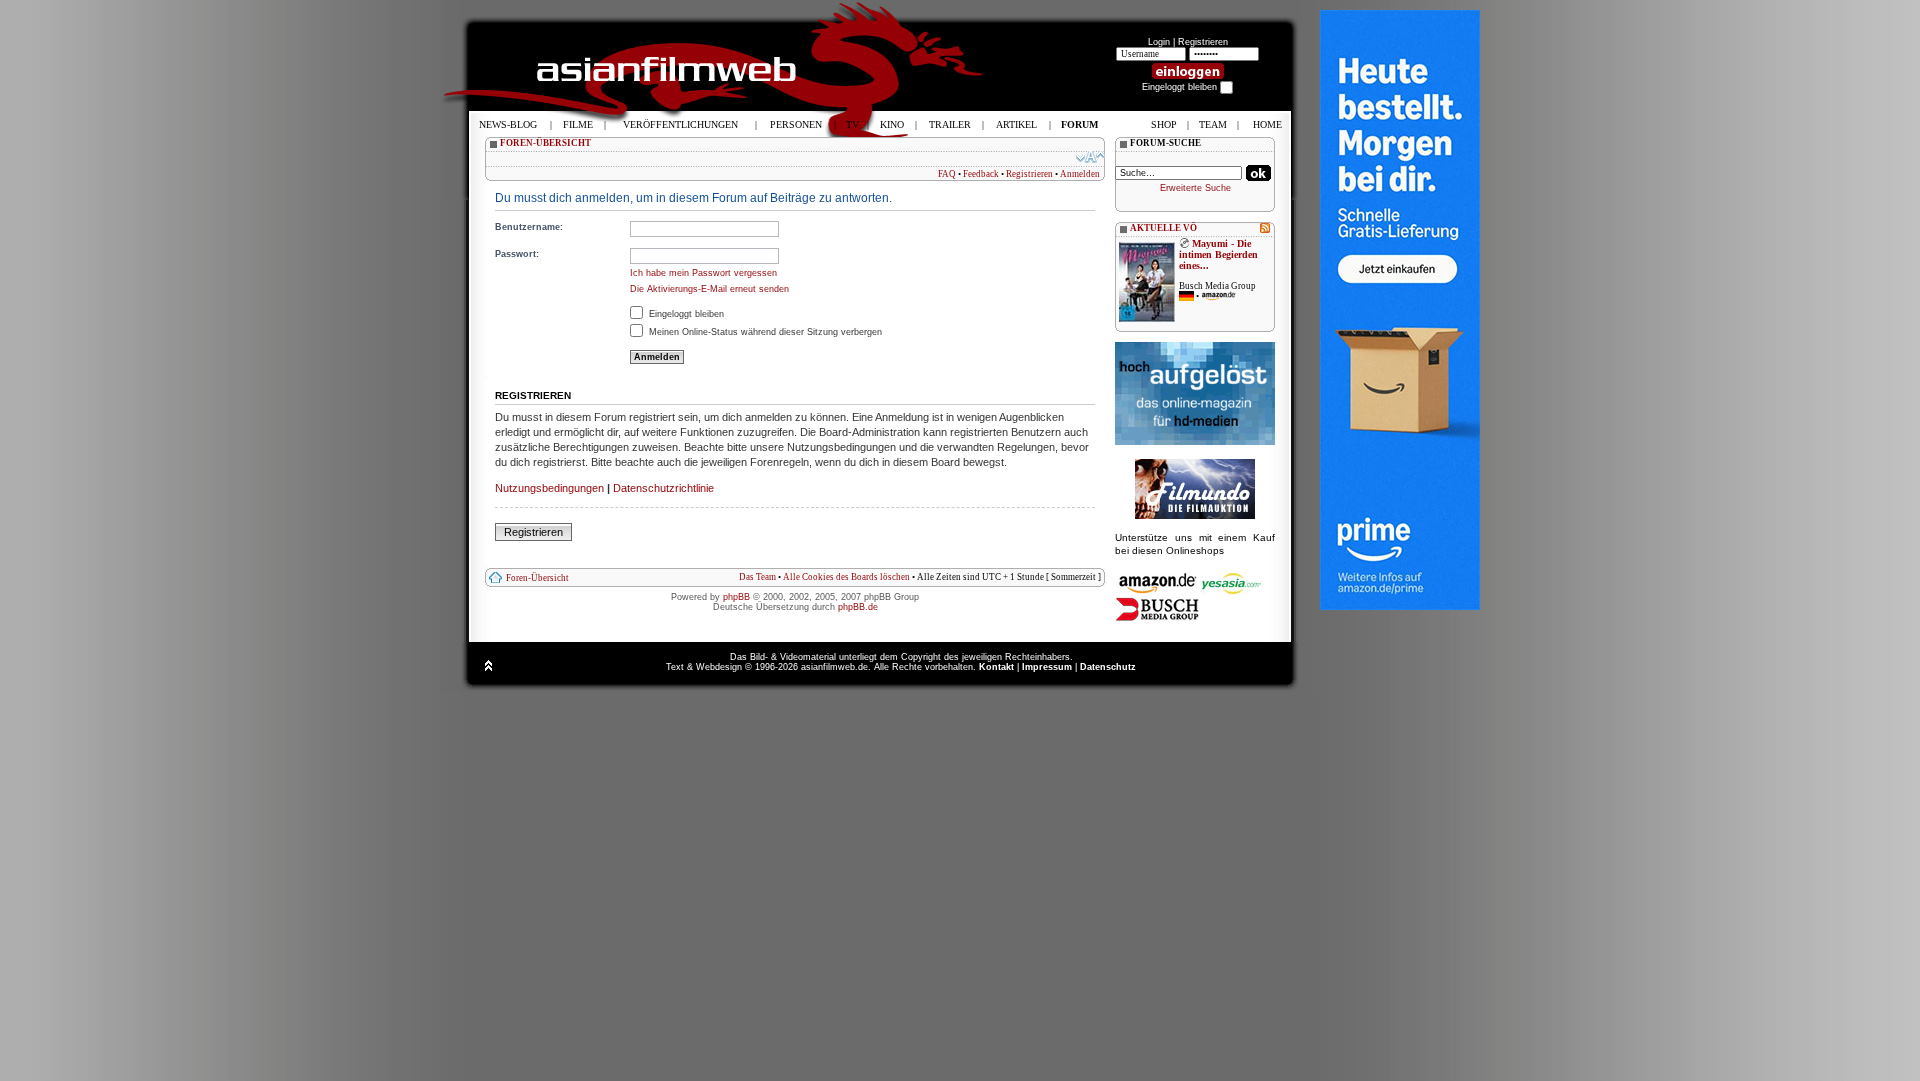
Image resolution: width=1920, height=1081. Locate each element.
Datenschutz (1108, 667)
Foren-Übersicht (537, 578)
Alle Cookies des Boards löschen (846, 577)
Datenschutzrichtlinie (663, 488)
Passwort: (517, 254)
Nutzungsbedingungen (549, 488)
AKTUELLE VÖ (1163, 228)
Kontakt (996, 667)
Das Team (757, 577)
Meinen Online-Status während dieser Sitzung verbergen (764, 332)
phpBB (736, 597)
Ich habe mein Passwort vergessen (703, 273)
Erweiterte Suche (1195, 188)
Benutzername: (529, 227)
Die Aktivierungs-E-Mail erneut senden (709, 289)
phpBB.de (858, 607)
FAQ (947, 174)
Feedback (981, 174)
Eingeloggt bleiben (685, 314)
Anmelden (1080, 174)
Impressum (1047, 667)
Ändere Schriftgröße (1090, 157)
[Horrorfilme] (1195, 516)
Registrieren (1203, 42)
